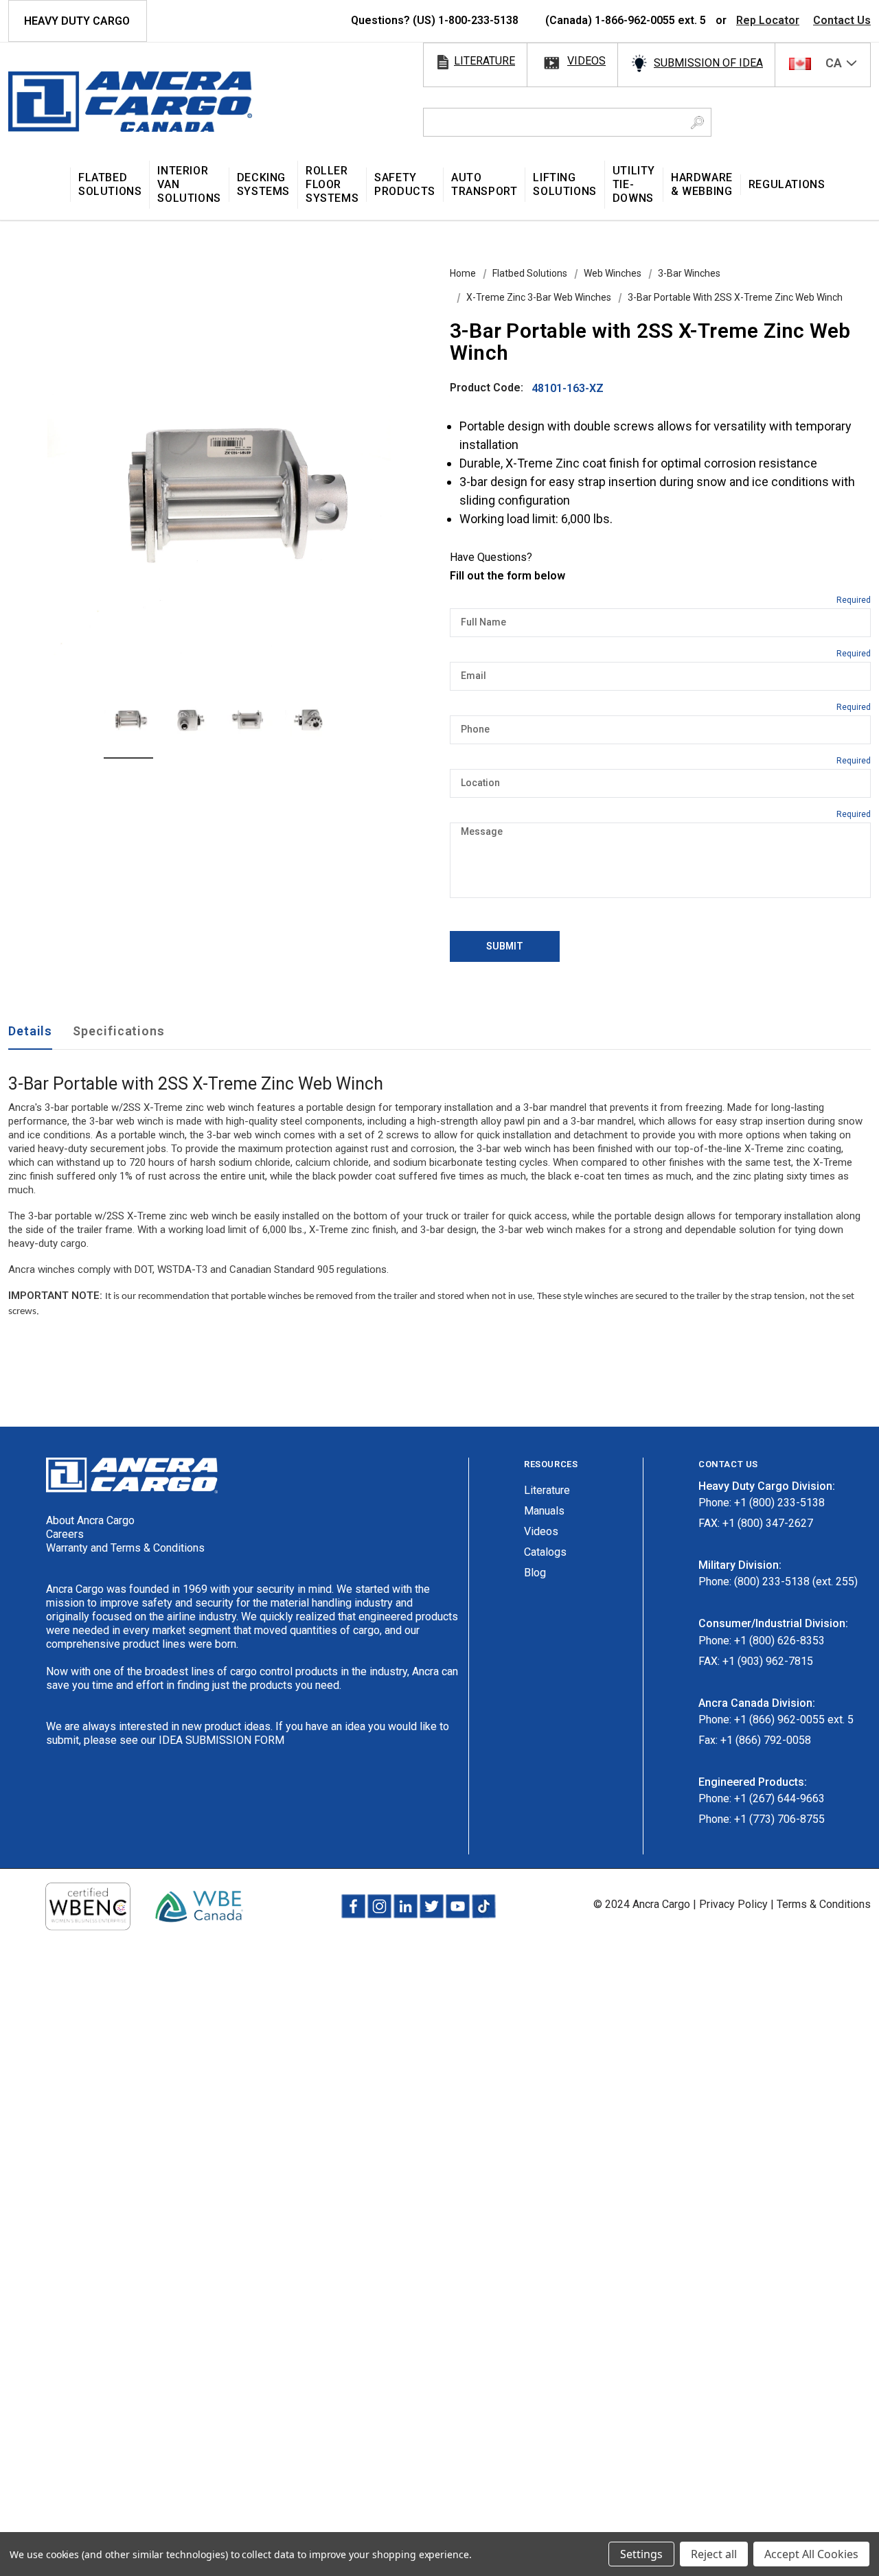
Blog (535, 1573)
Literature (547, 1490)
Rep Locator (768, 20)
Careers (65, 1534)
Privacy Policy (733, 1904)
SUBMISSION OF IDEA (708, 63)
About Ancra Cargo (90, 1520)
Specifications (119, 1031)
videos (586, 61)
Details (30, 1031)
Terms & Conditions (824, 1904)
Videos (541, 1531)
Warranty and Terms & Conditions (125, 1548)
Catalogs (545, 1552)
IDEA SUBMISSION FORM (221, 1740)
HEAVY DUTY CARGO (77, 21)
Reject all (714, 2554)
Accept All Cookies (811, 2554)
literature (484, 61)
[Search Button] (697, 122)
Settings (641, 2554)
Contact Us (842, 20)
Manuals (544, 1511)
